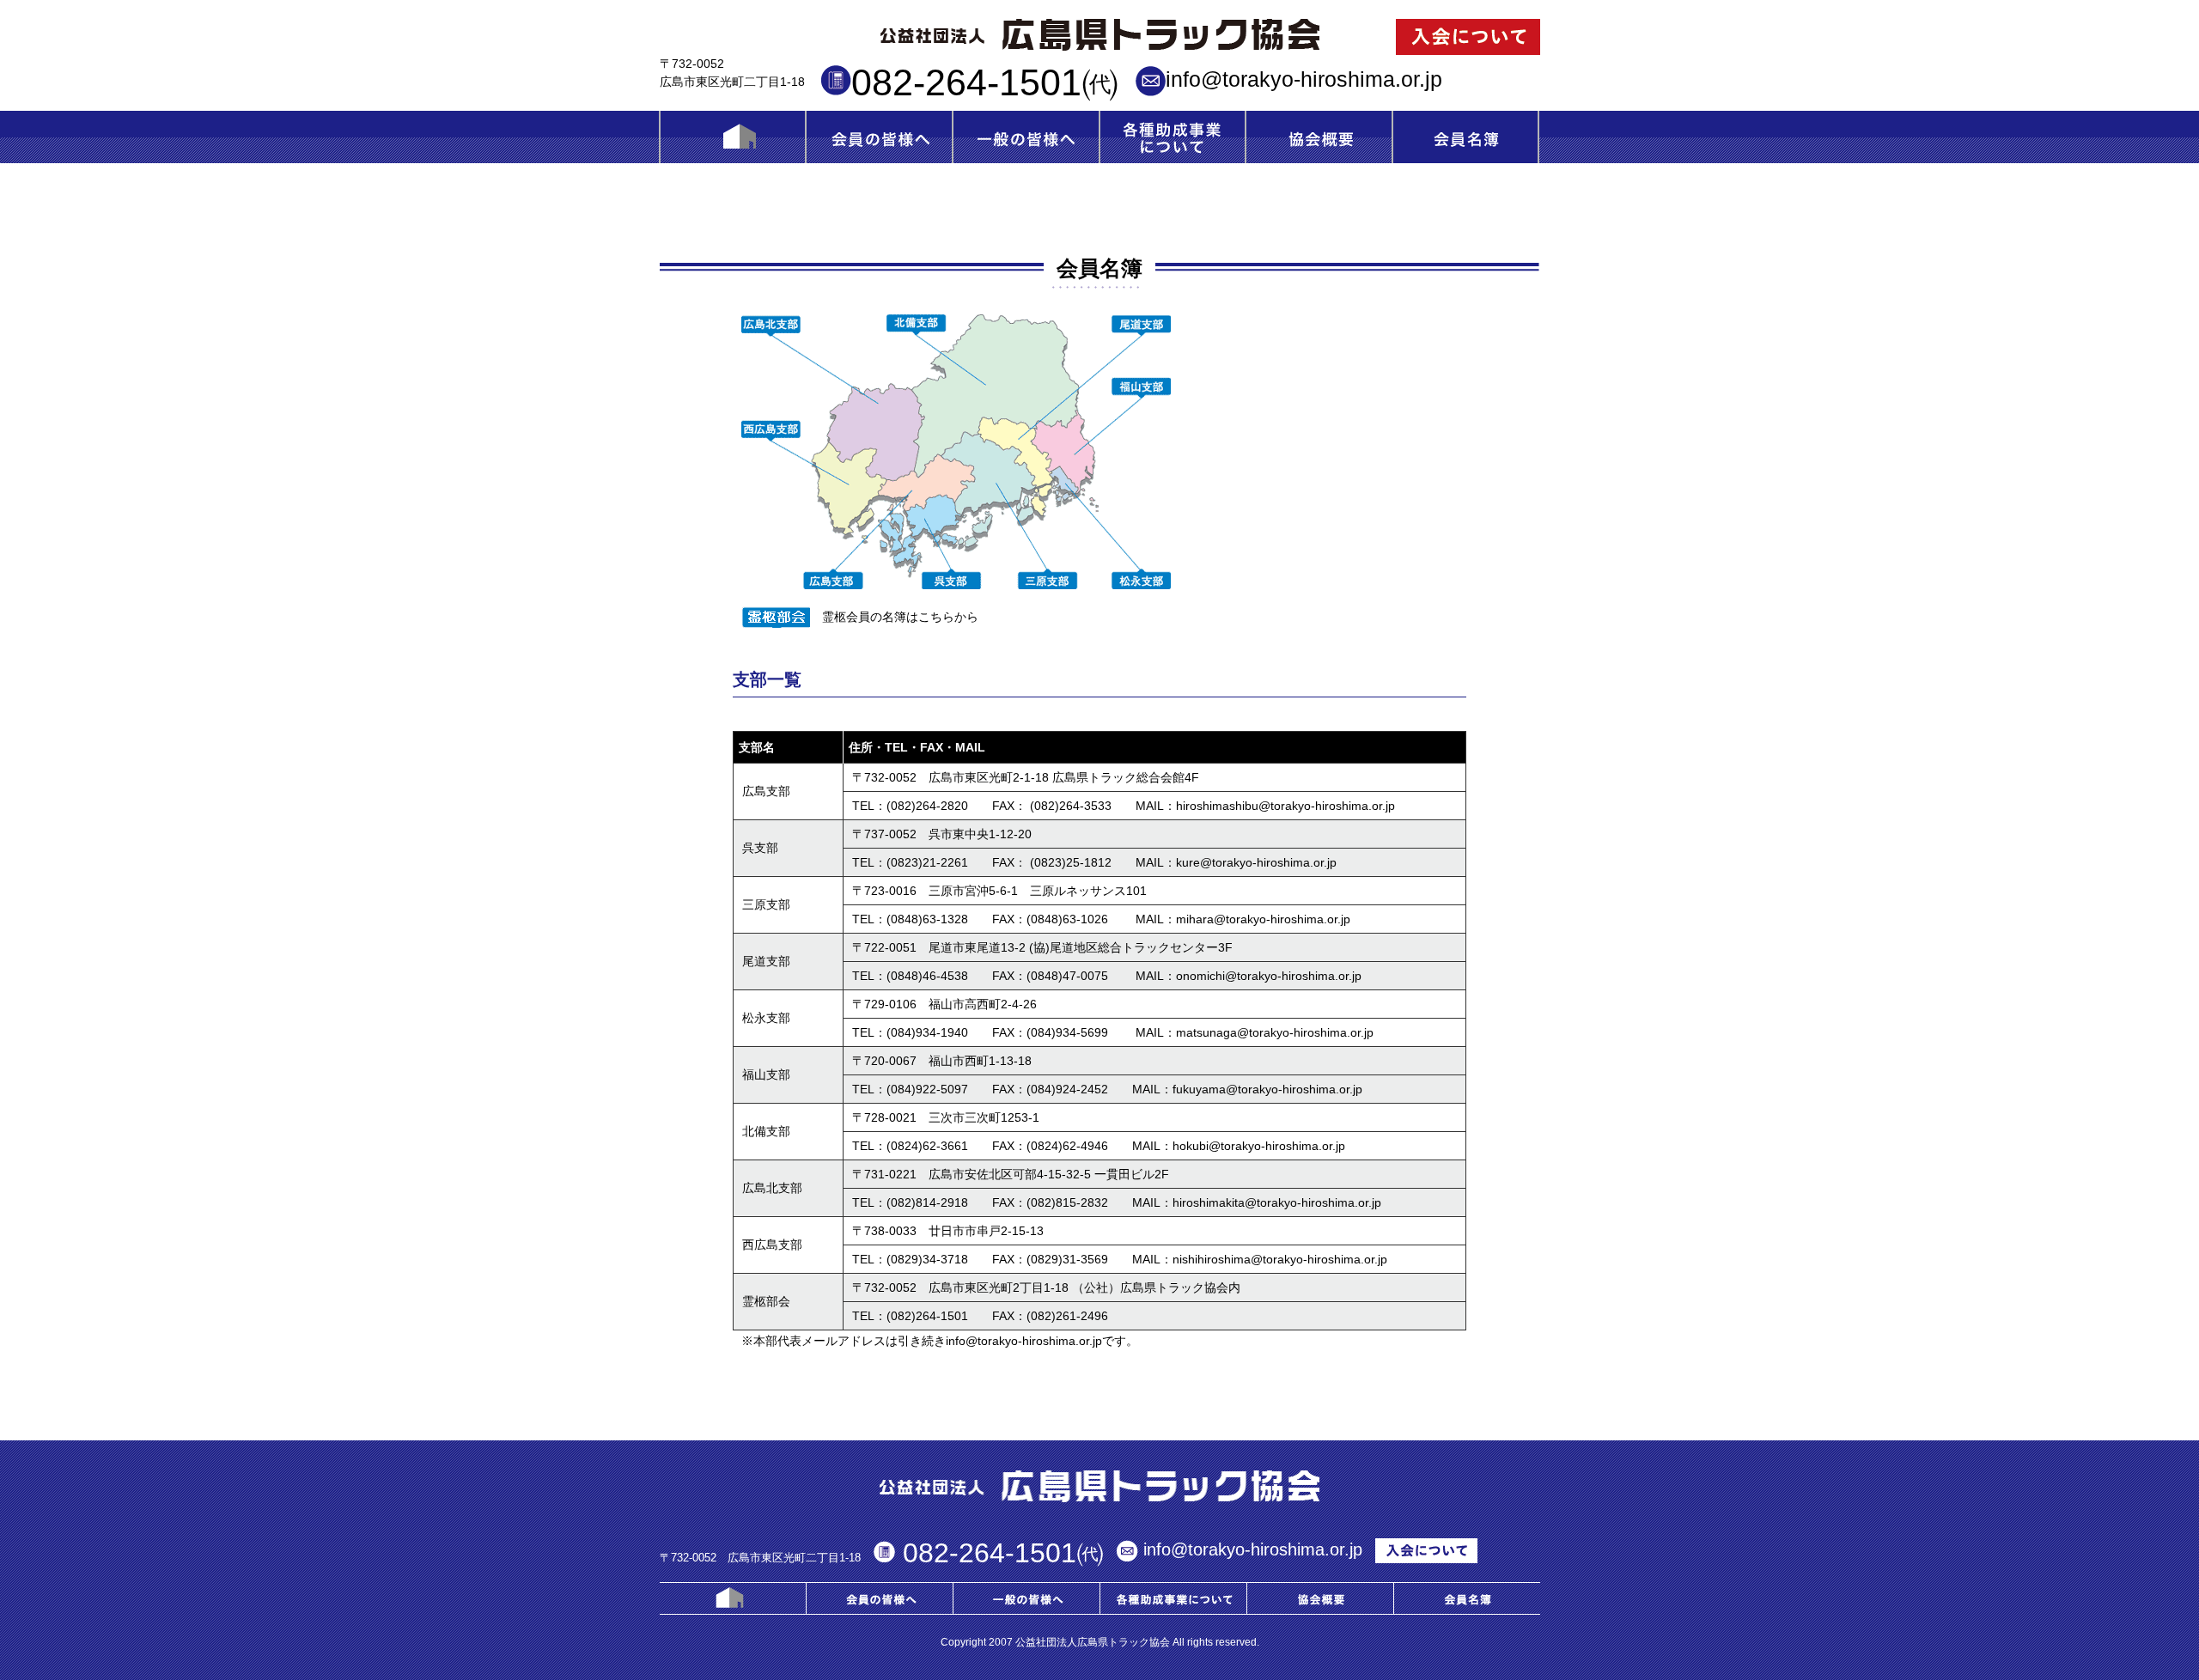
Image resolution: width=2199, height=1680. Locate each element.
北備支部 (766, 1131)
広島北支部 (772, 1188)
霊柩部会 (766, 1301)
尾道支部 (766, 961)
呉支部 (760, 848)
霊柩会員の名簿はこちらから (900, 617)
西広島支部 (772, 1245)
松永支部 (766, 1018)
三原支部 (766, 904)
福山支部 (766, 1074)
